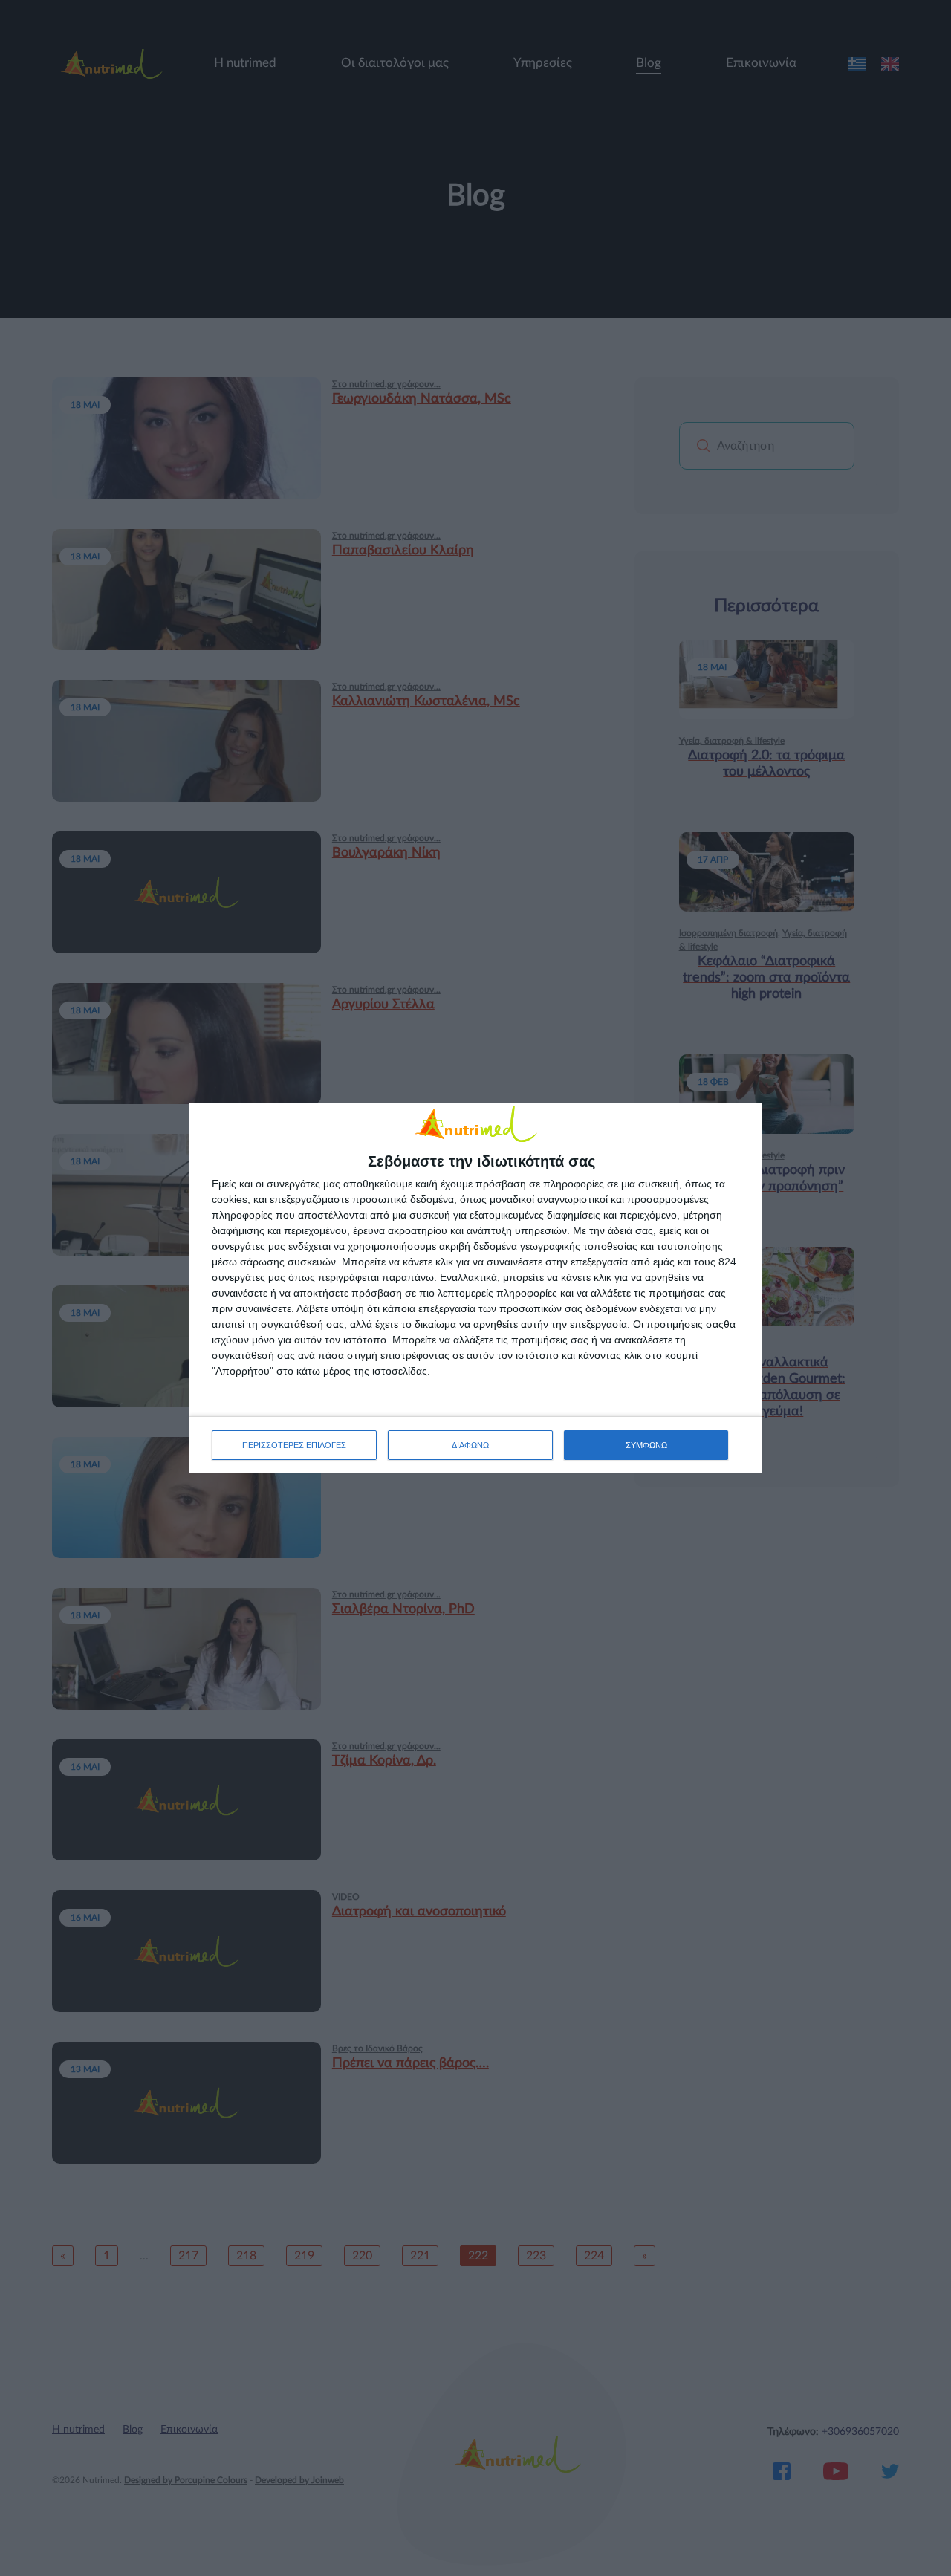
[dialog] (475, 1288)
